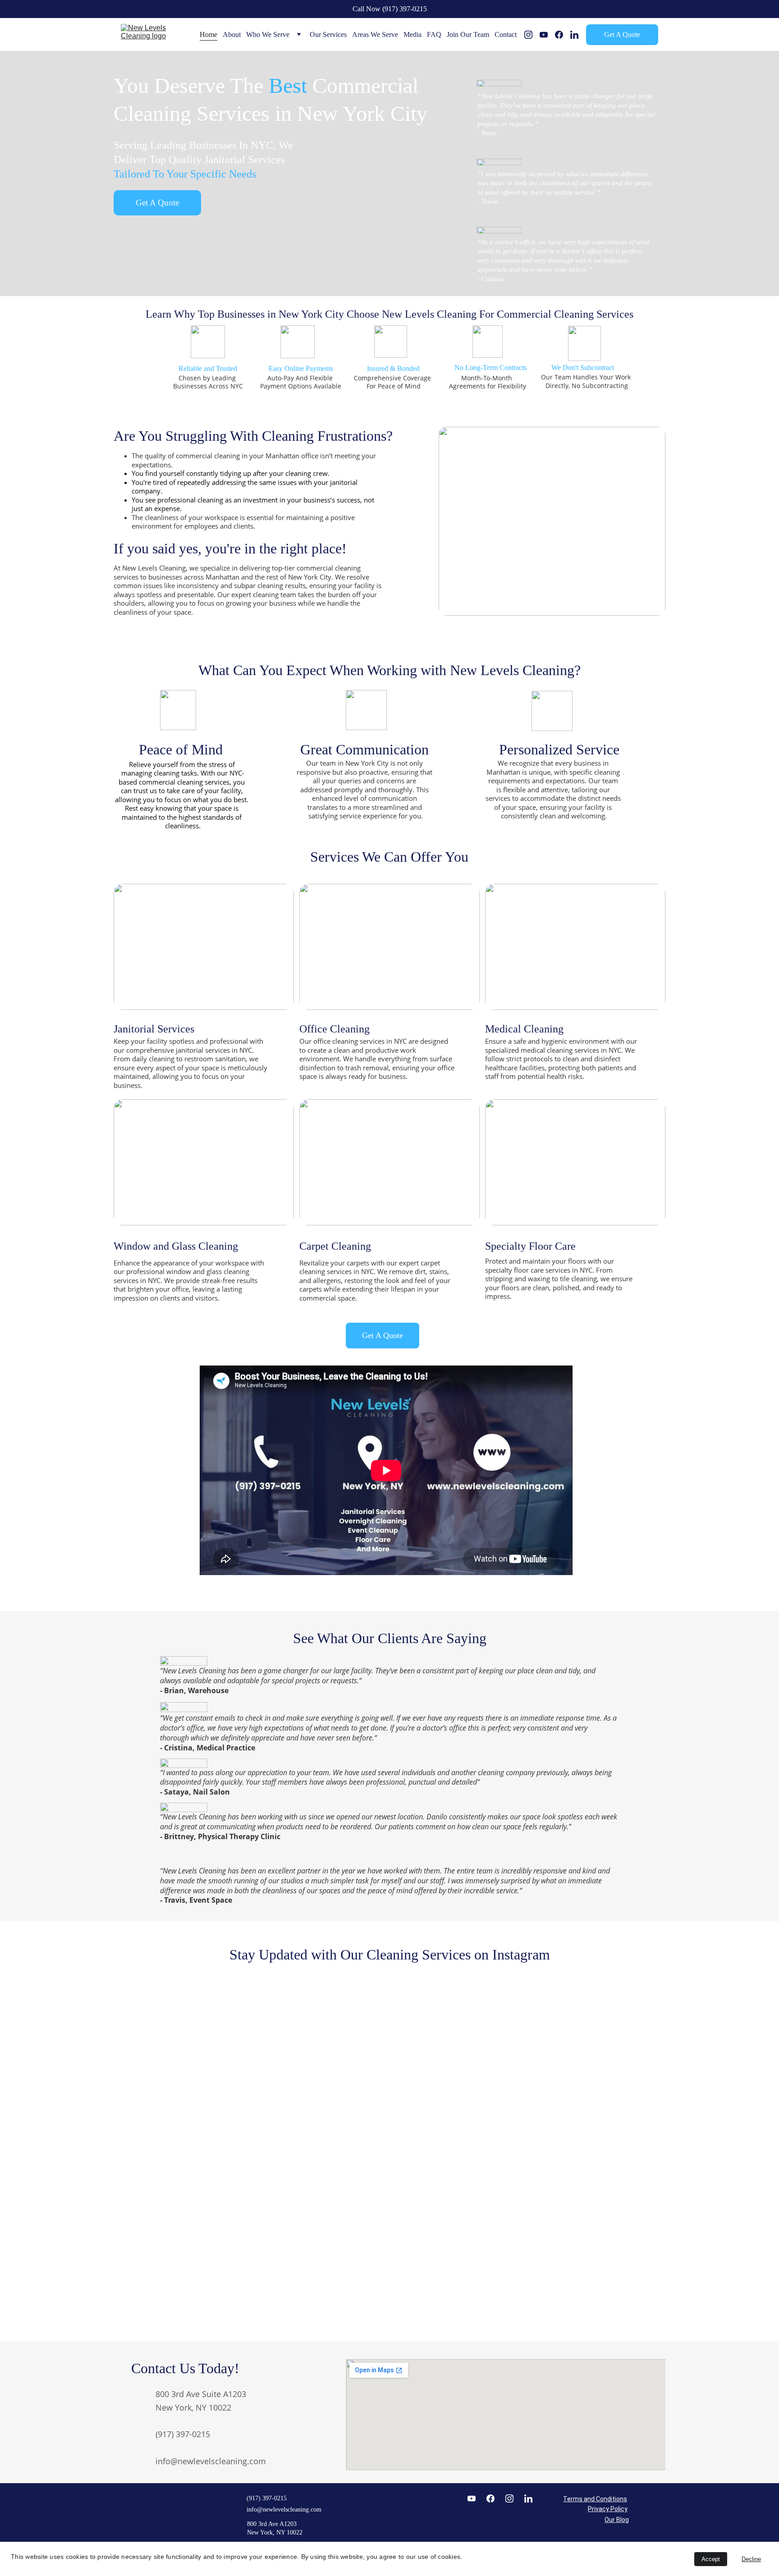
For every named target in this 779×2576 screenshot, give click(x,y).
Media (412, 34)
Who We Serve (268, 34)
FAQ (434, 34)
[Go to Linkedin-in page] (574, 35)
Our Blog (617, 2520)
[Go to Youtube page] (547, 35)
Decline (751, 2559)
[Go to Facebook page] (563, 35)
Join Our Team (468, 34)
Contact (506, 34)
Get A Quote (622, 34)
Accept (711, 2559)
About (232, 34)
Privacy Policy (608, 2509)
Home (208, 34)
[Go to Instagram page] (532, 35)
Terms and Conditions (595, 2499)
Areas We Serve (375, 34)
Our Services (328, 34)
